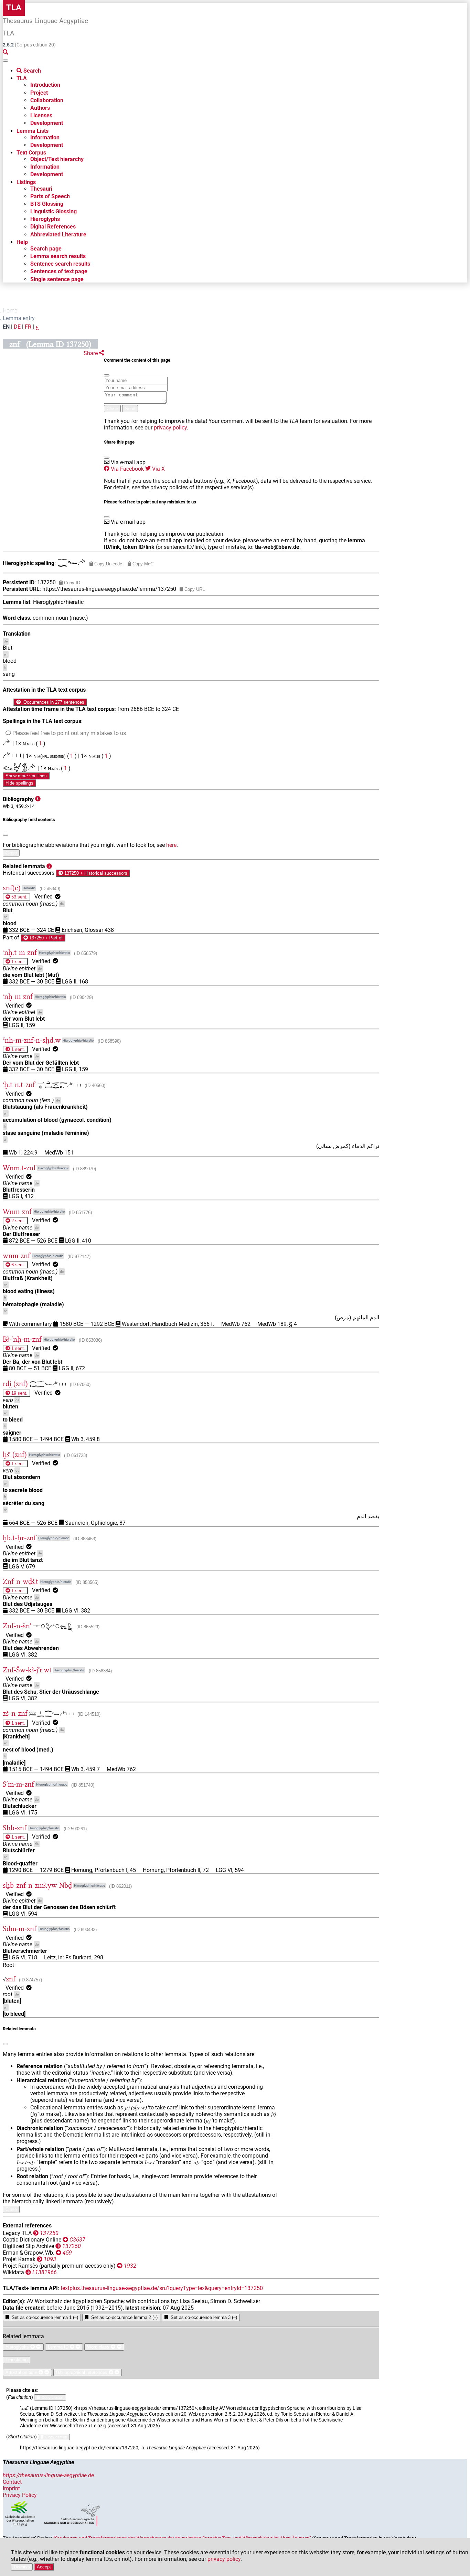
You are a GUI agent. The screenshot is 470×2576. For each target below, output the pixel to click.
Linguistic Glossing (54, 211)
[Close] (107, 375)
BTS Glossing (47, 204)
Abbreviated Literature (58, 235)
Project (39, 93)
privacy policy (170, 428)
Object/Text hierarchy (57, 159)
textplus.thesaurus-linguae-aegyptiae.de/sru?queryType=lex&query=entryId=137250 (162, 2288)
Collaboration (47, 100)
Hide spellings (19, 783)
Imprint (11, 2488)
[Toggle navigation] (6, 61)
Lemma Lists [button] (33, 131)
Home (10, 311)
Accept (44, 2567)
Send (130, 409)
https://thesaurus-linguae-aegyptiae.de (48, 2475)
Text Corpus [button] (31, 153)
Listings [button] (26, 182)
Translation (17, 2360)
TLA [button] (22, 78)
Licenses (41, 115)
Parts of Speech (50, 196)
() (50, 889)
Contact (12, 2482)
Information (45, 137)
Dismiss (22, 2567)
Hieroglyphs (45, 219)
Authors (40, 108)
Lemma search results (58, 256)
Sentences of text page (59, 271)
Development (47, 123)
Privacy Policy (20, 2495)
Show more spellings (26, 776)
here (171, 845)
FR (28, 327)
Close (112, 409)
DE (17, 327)
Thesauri (41, 189)
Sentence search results (60, 264)
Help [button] (22, 242)
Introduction (45, 85)
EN (6, 327)
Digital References (53, 227)
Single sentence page (57, 279)
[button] (94, 353)
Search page (46, 249)
